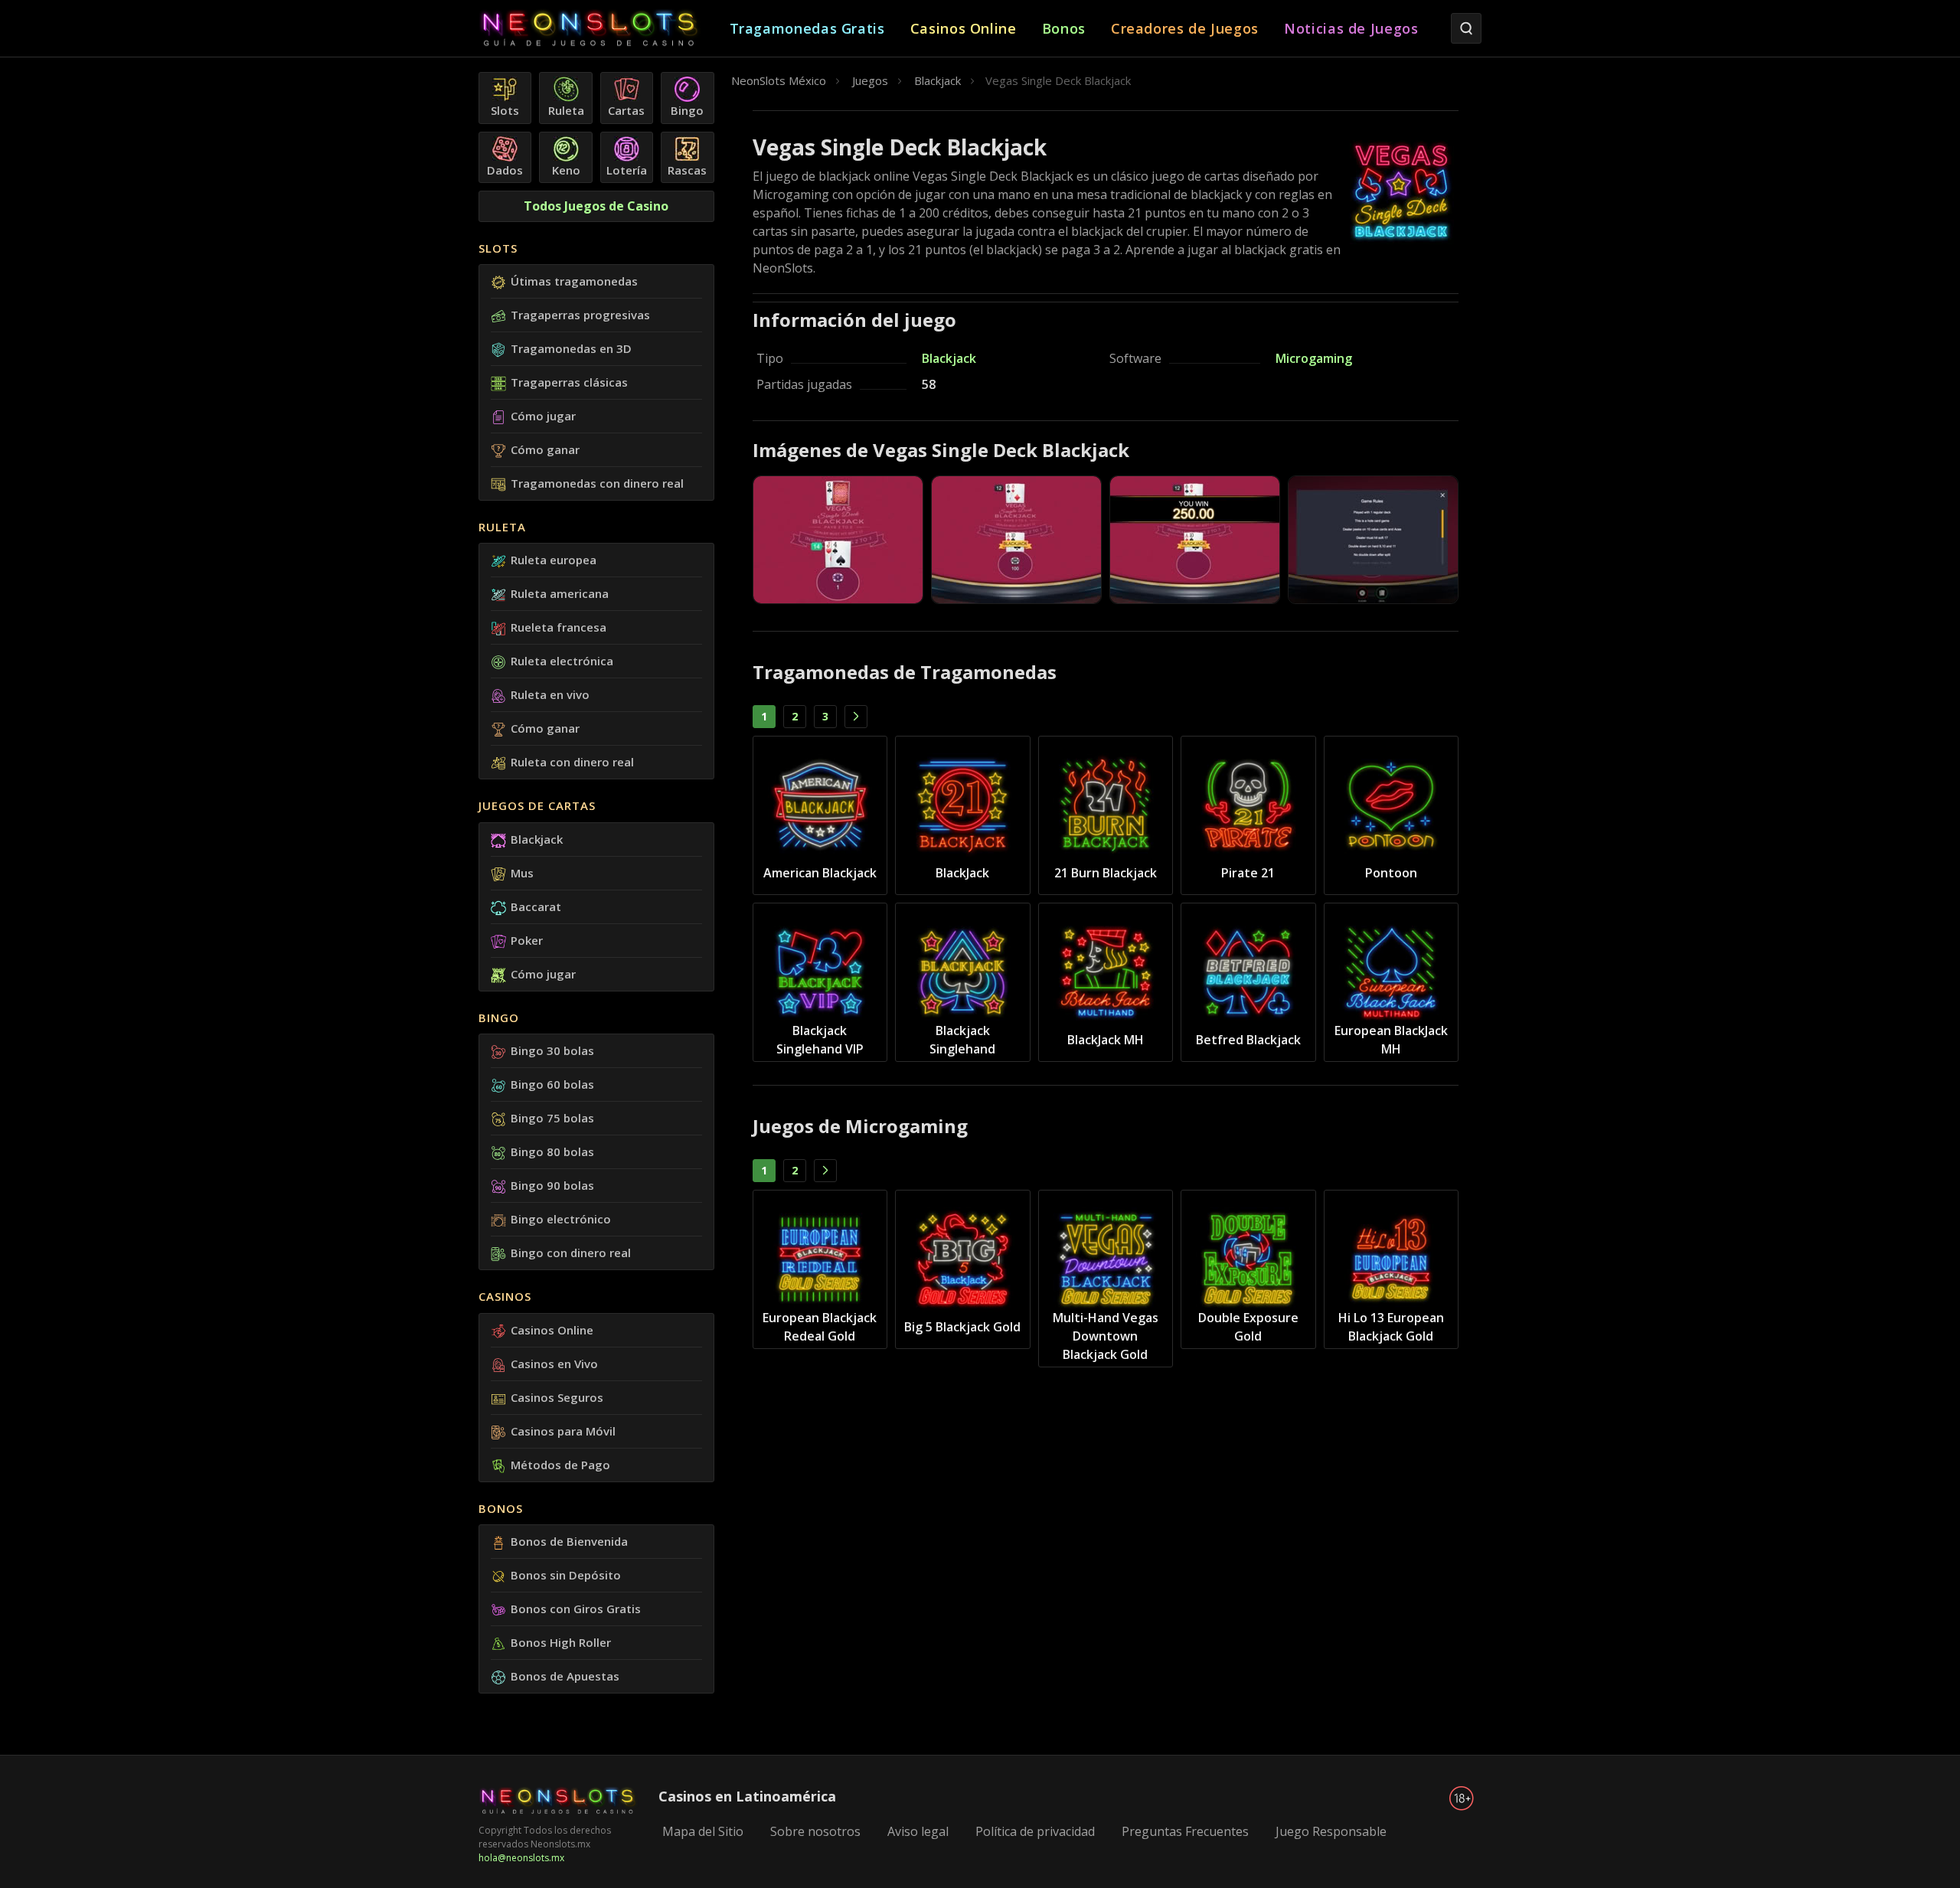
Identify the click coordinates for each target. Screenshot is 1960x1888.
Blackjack (949, 358)
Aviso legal (918, 1831)
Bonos (501, 1508)
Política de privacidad (1035, 1831)
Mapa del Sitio (703, 1831)
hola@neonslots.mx (521, 1858)
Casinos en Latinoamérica (747, 1796)
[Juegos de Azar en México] (604, 29)
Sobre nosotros (815, 1831)
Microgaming (1314, 358)
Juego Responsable (1331, 1831)
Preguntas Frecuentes (1185, 1831)
